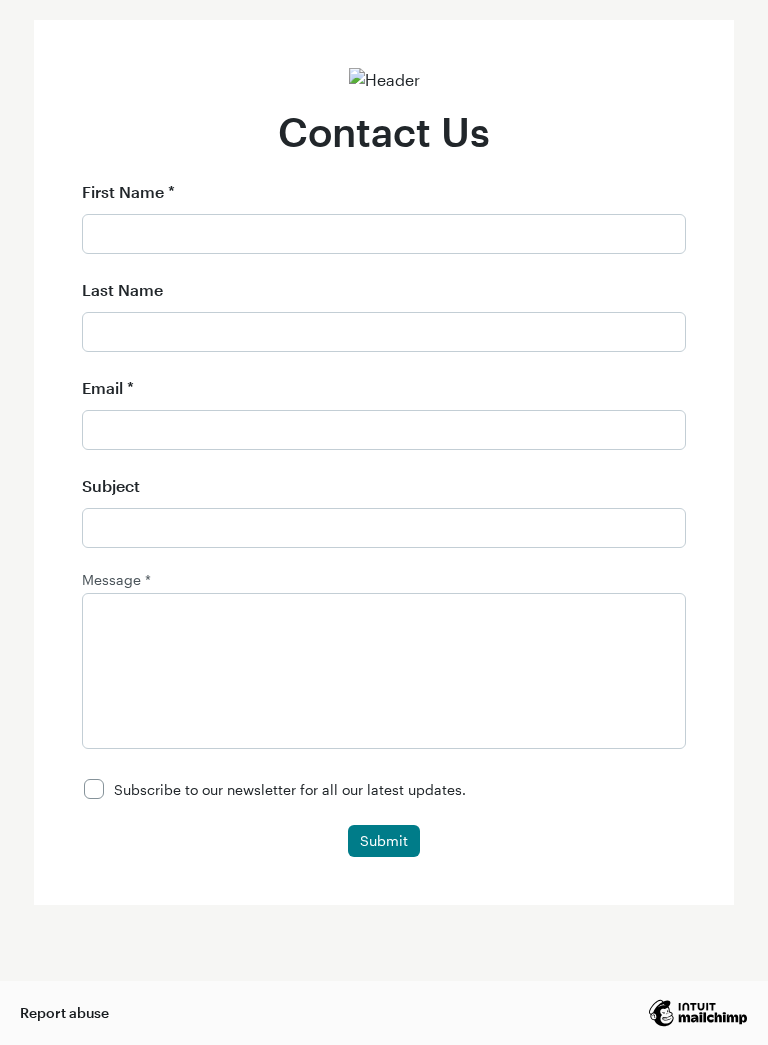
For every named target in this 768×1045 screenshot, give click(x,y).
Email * (108, 387)
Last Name (122, 289)
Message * (116, 580)
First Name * (128, 191)
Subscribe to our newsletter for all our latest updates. (290, 789)
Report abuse (64, 1012)
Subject (111, 485)
